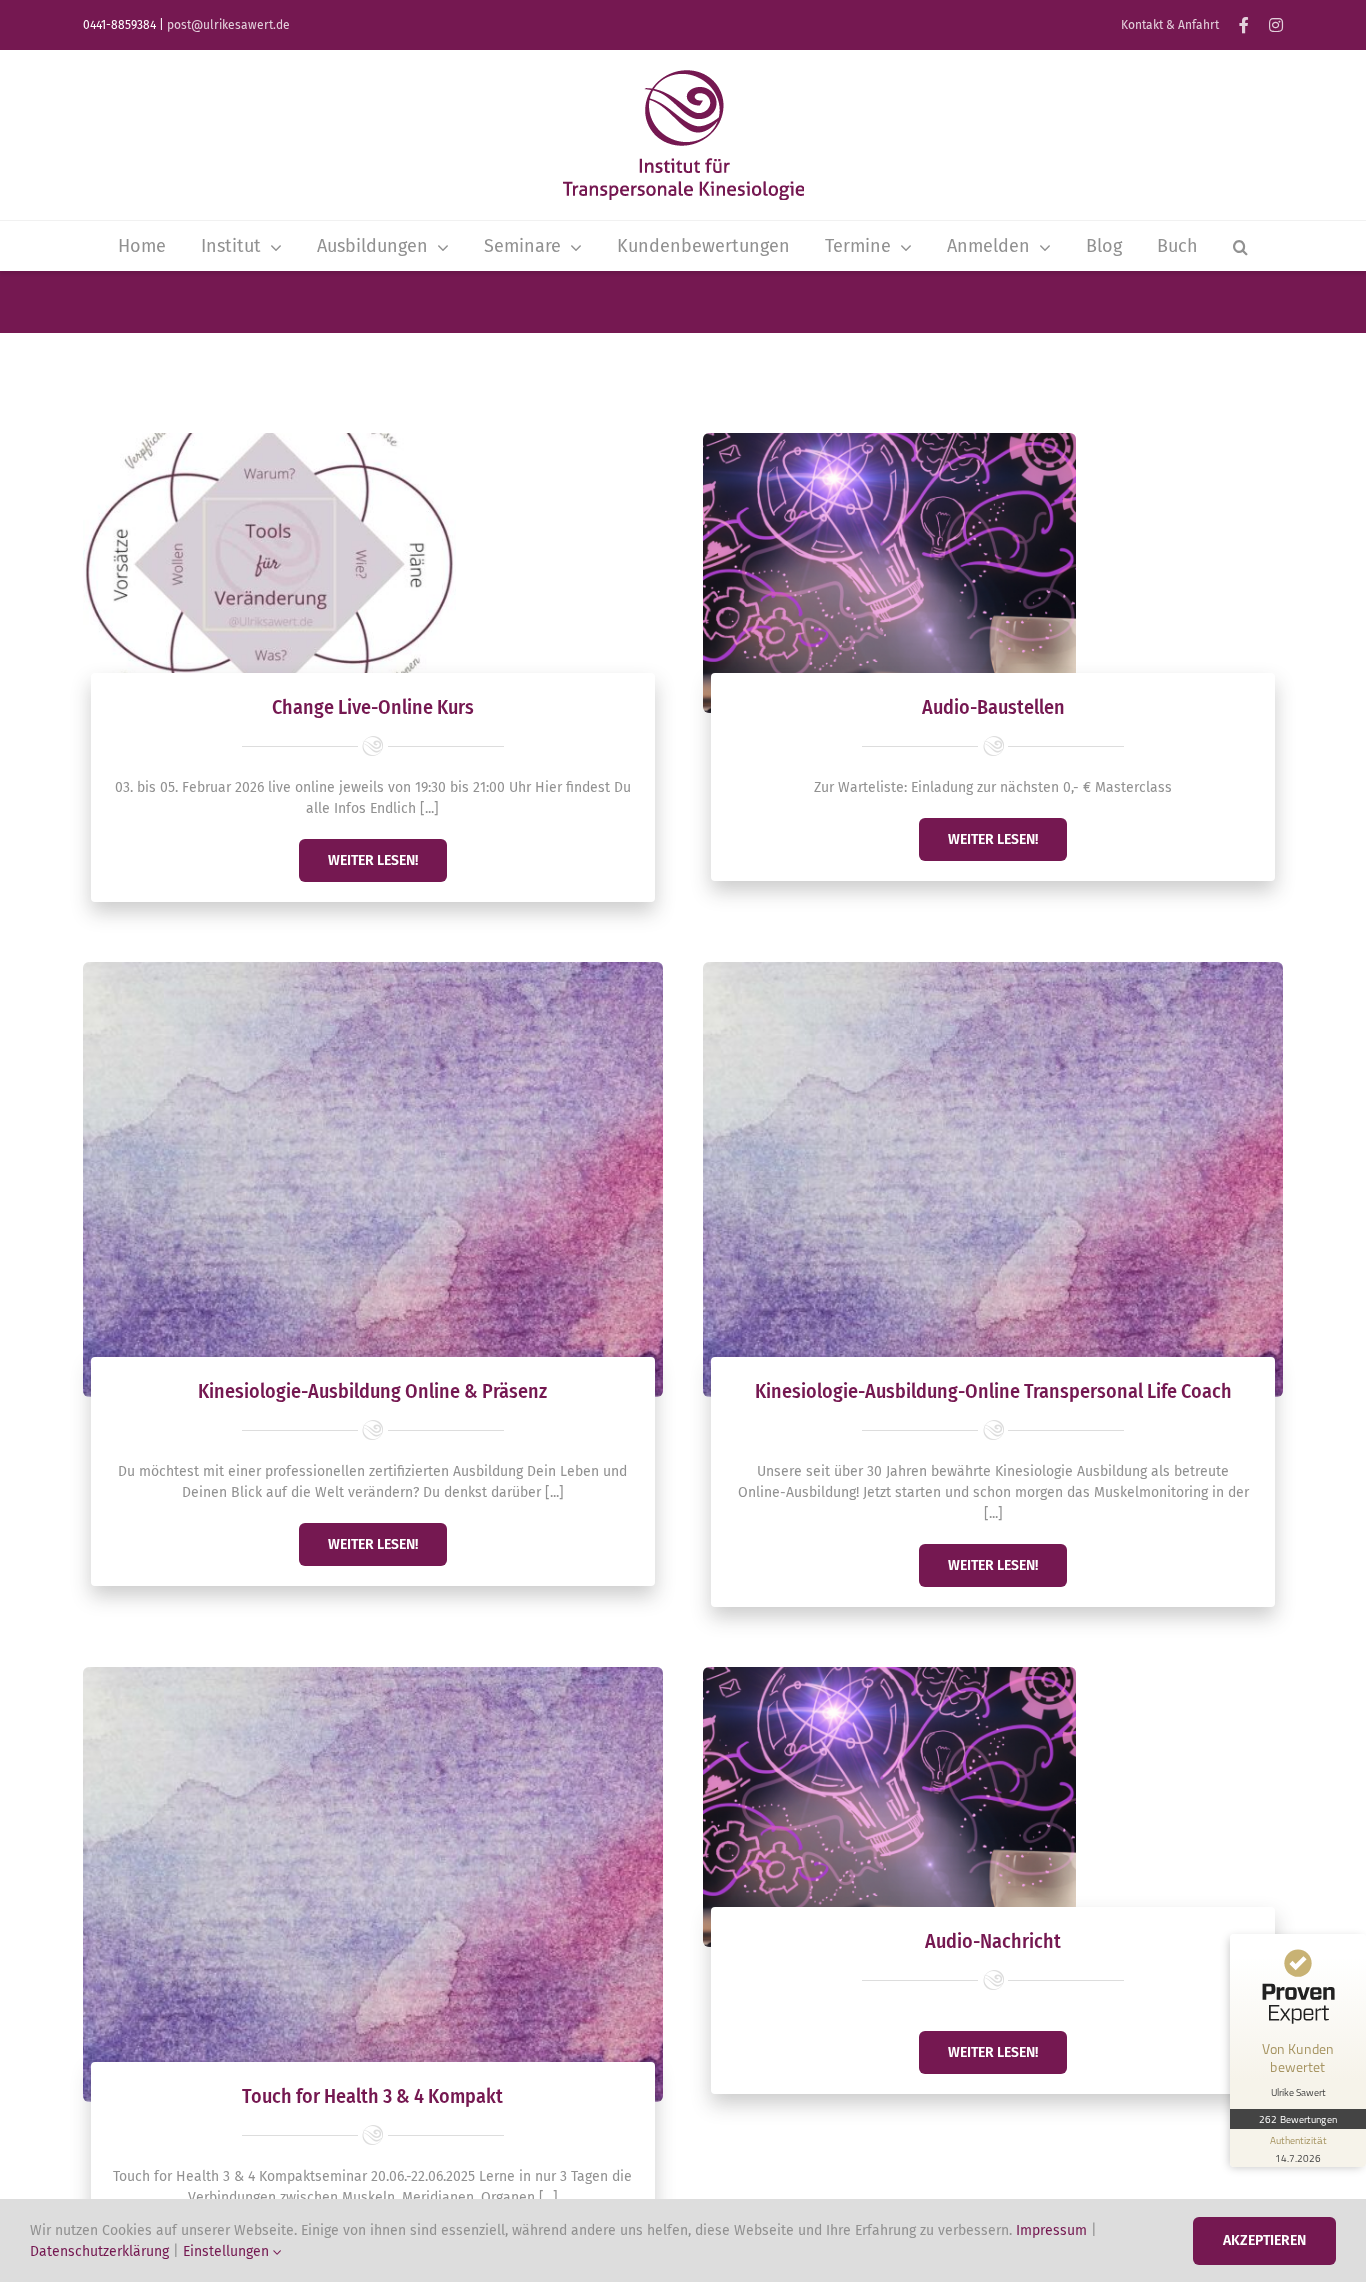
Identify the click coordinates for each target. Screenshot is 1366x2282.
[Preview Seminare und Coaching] (683, 76)
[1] (889, 439)
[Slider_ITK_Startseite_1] (373, 968)
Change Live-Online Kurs (373, 707)
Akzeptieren (1264, 2240)
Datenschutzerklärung (99, 2251)
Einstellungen (228, 2251)
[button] (1240, 246)
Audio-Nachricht (993, 1941)
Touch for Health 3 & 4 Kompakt (372, 2096)
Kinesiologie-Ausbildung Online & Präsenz (372, 1391)
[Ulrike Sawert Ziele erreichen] (269, 439)
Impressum (1051, 2230)
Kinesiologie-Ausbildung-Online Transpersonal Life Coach (993, 1391)
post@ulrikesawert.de (228, 25)
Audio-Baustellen (993, 707)
